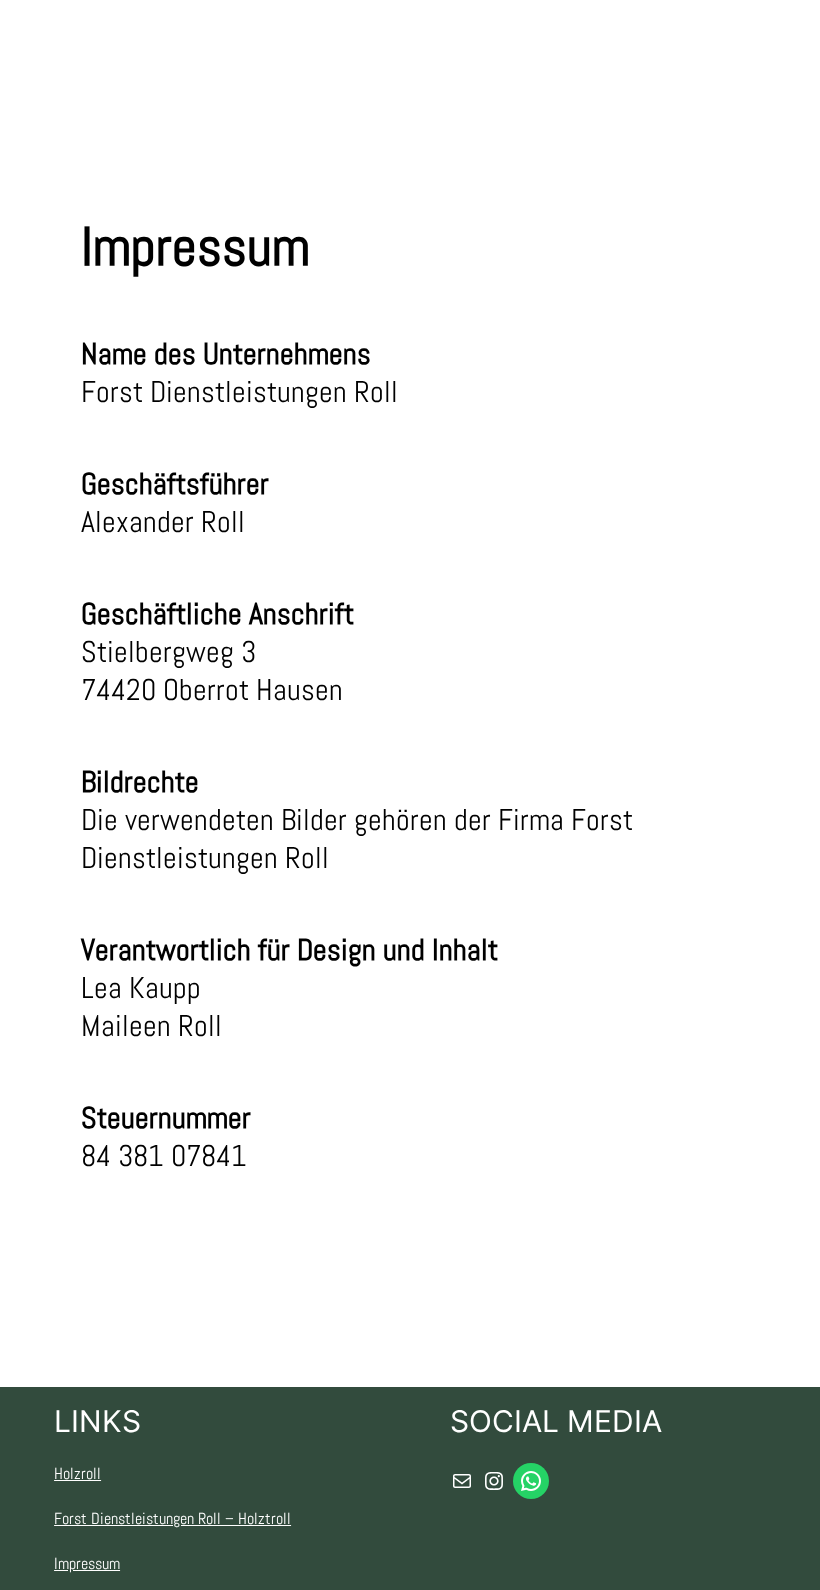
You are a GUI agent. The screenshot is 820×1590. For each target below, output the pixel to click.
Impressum (87, 1563)
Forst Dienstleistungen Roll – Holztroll (172, 1518)
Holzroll (77, 1473)
